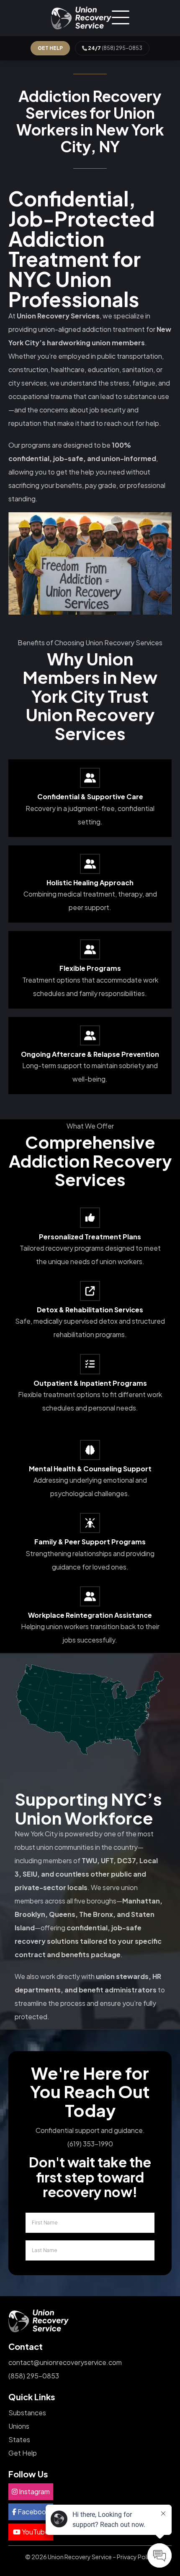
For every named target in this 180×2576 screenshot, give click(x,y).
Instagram (34, 2491)
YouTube (35, 2532)
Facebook (33, 2512)
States (19, 2439)
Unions (19, 2426)
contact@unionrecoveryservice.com (65, 2362)
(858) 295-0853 (115, 48)
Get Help (23, 2453)
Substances (27, 2413)
